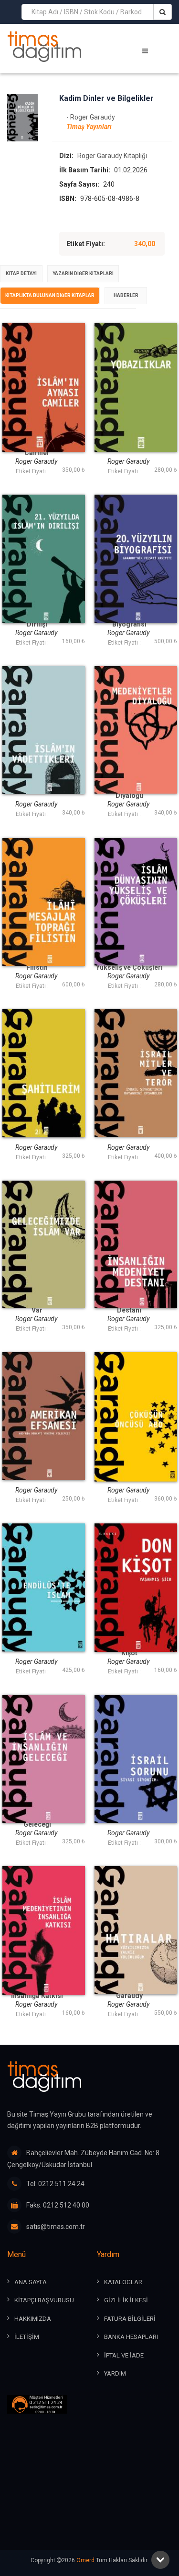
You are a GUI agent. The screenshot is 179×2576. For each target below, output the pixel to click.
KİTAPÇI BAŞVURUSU (44, 2300)
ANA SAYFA (31, 2282)
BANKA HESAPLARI (131, 2337)
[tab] (21, 274)
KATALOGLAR (123, 2282)
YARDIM (115, 2373)
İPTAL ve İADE (124, 2355)
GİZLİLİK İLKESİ (126, 2300)
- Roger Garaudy (91, 117)
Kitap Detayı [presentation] (21, 274)
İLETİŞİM (27, 2337)
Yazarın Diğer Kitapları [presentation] (83, 274)
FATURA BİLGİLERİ (130, 2319)
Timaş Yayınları (89, 127)
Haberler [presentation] (126, 295)
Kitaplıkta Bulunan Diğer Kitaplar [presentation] (50, 295)
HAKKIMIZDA (33, 2319)
